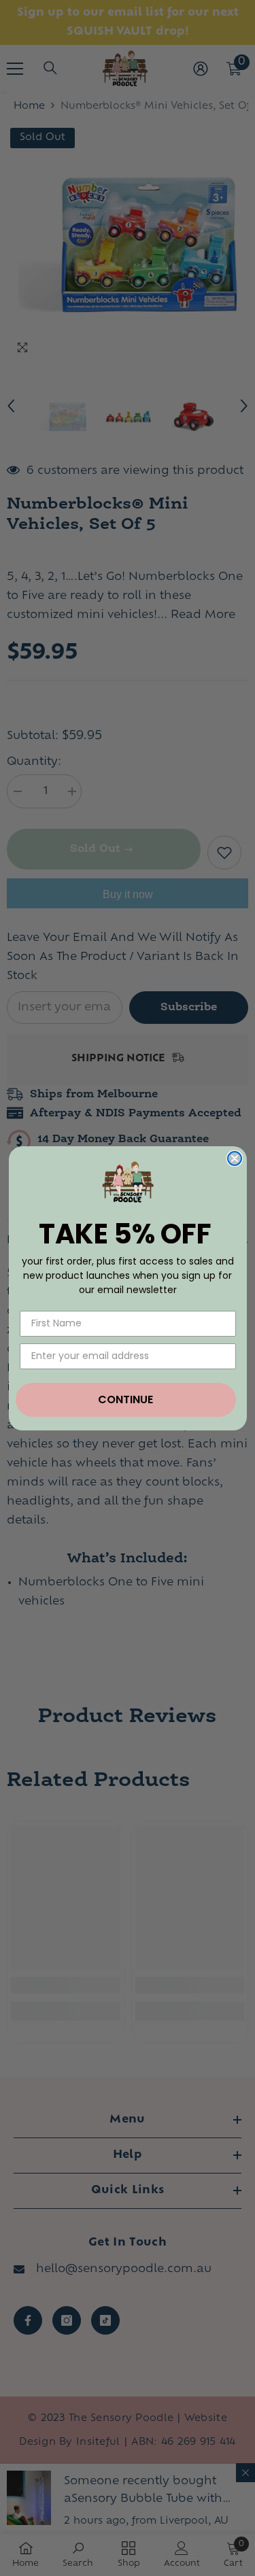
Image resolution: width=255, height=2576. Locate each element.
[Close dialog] (235, 1158)
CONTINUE (125, 1399)
